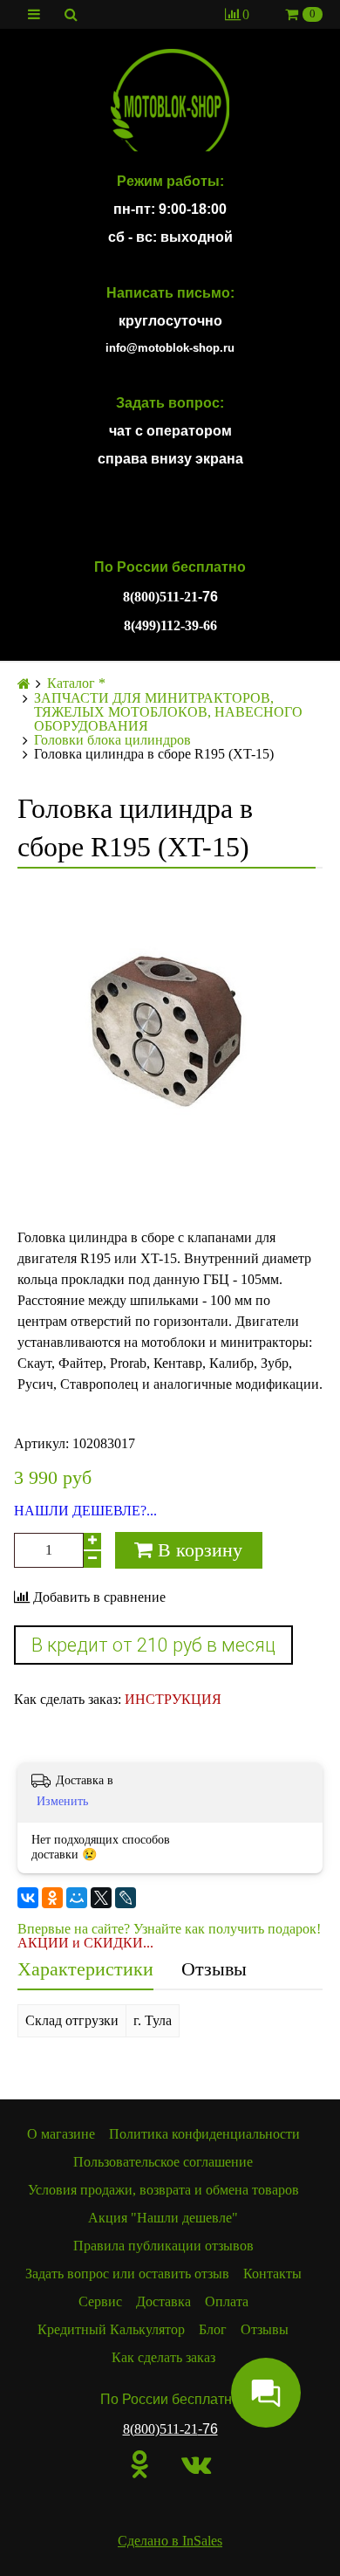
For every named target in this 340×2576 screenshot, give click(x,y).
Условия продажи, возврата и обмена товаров (163, 2190)
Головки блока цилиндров (112, 740)
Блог (213, 2329)
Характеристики (85, 1969)
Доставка (163, 2301)
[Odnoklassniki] (140, 2464)
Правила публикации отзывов (163, 2246)
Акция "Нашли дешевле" (163, 2218)
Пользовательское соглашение (163, 2162)
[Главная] (24, 684)
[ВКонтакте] (28, 1898)
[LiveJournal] (126, 1898)
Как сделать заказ (163, 2357)
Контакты (272, 2274)
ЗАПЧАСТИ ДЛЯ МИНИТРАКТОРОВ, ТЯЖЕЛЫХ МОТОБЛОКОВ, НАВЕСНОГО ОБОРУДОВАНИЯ (168, 712)
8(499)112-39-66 (170, 625)
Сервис (100, 2301)
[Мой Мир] (77, 1898)
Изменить (62, 1801)
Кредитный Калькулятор (111, 2329)
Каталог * (76, 683)
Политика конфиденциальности (204, 2134)
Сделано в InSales (170, 2541)
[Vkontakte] (196, 2464)
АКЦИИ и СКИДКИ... (85, 1943)
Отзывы (214, 1969)
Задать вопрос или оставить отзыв (127, 2274)
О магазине (61, 2134)
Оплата (227, 2301)
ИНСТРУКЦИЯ (173, 1699)
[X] (101, 1898)
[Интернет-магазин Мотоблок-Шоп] (170, 101)
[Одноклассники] (52, 1898)
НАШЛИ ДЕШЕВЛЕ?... (85, 1511)
